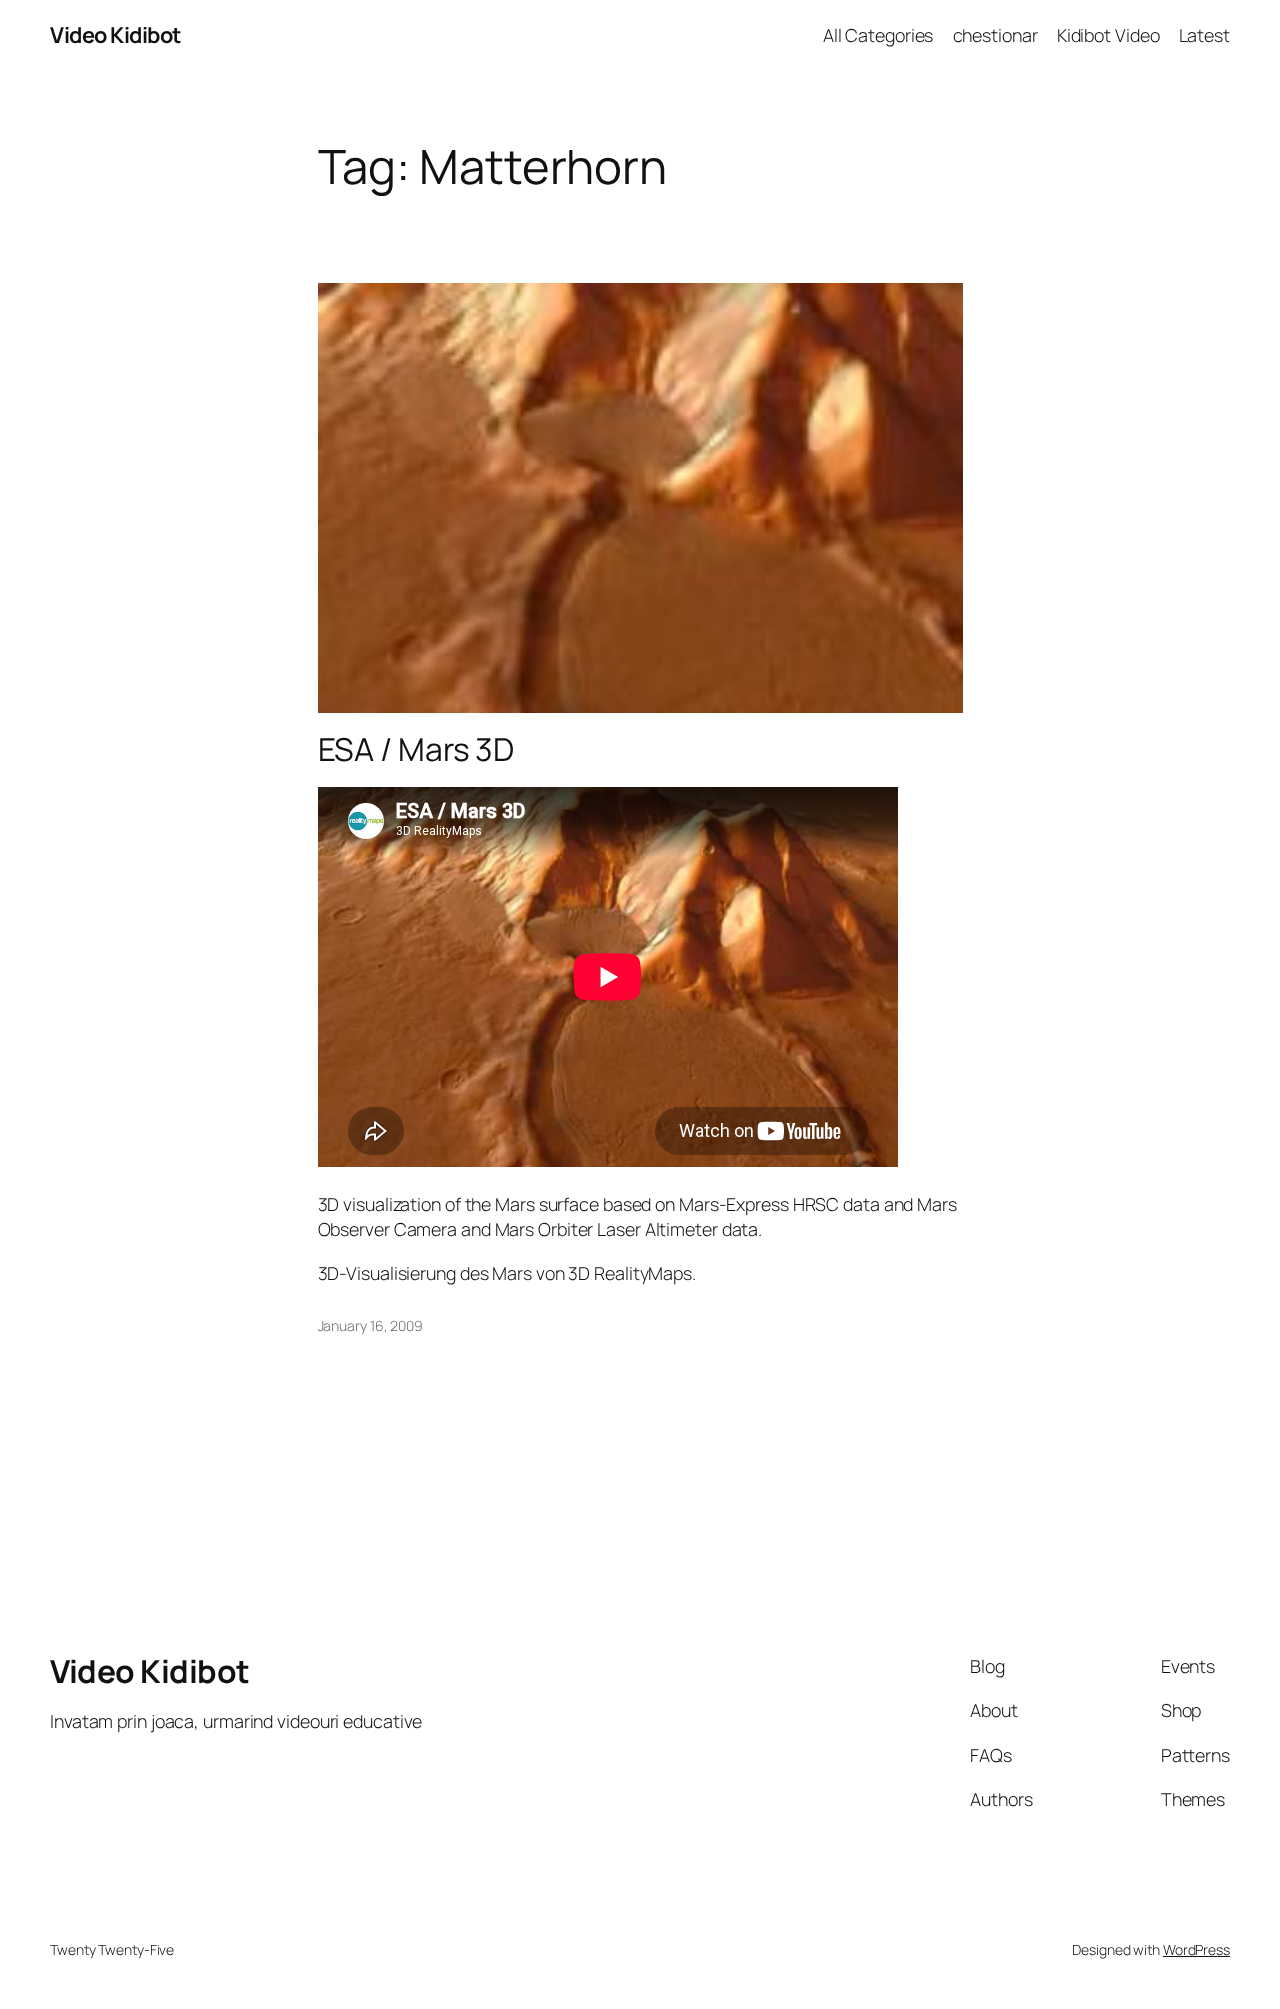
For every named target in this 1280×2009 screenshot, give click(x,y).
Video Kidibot (115, 35)
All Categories (878, 35)
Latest (1204, 35)
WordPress (1196, 1949)
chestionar (995, 35)
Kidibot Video (1108, 35)
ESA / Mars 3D (416, 750)
